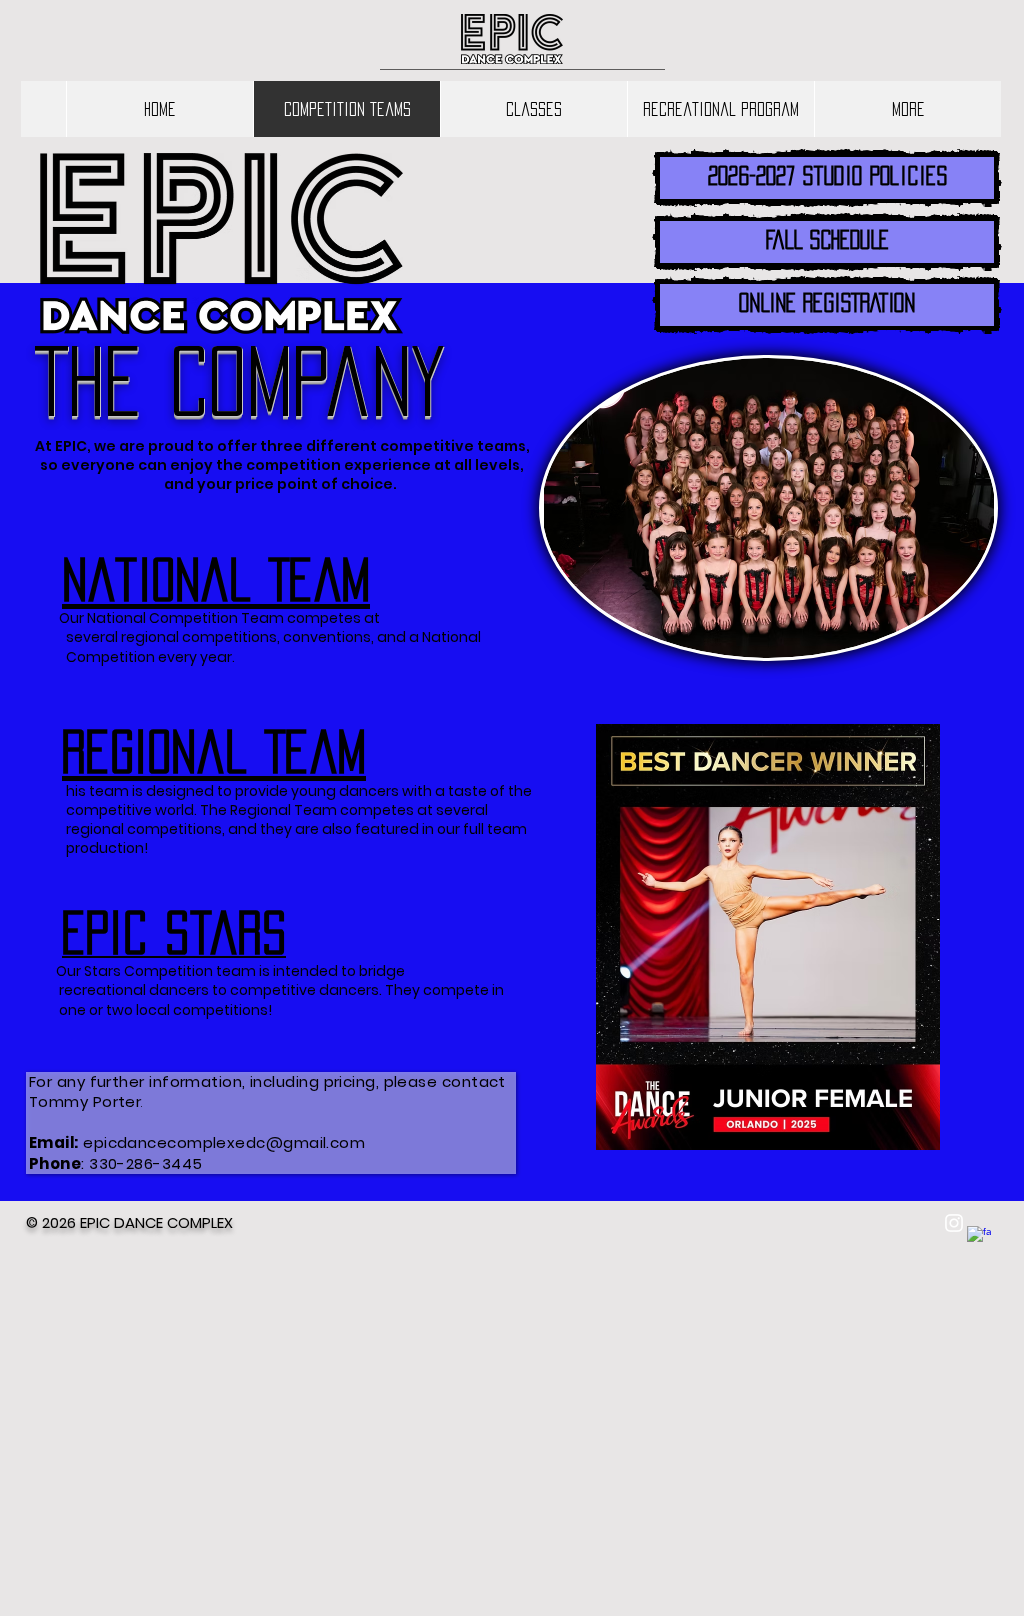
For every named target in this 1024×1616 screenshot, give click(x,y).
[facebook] (979, 1238)
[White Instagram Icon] (954, 1223)
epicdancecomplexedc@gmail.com (224, 1142)
